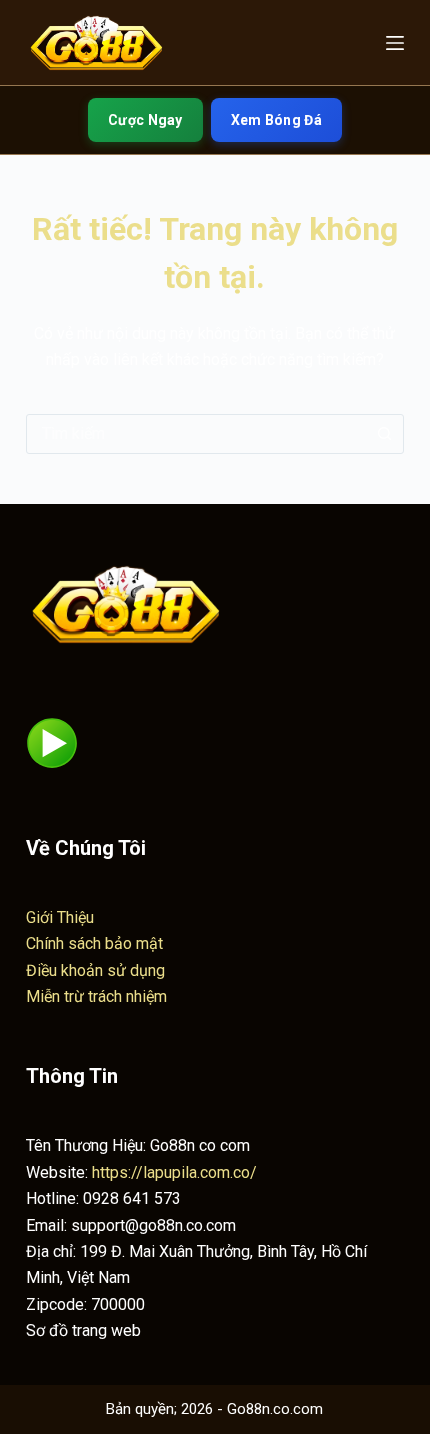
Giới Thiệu (60, 917)
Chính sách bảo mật (94, 943)
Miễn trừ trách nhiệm (96, 996)
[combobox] (196, 434)
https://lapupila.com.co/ (174, 1172)
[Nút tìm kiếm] (384, 434)
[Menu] (395, 43)
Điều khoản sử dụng (95, 970)
